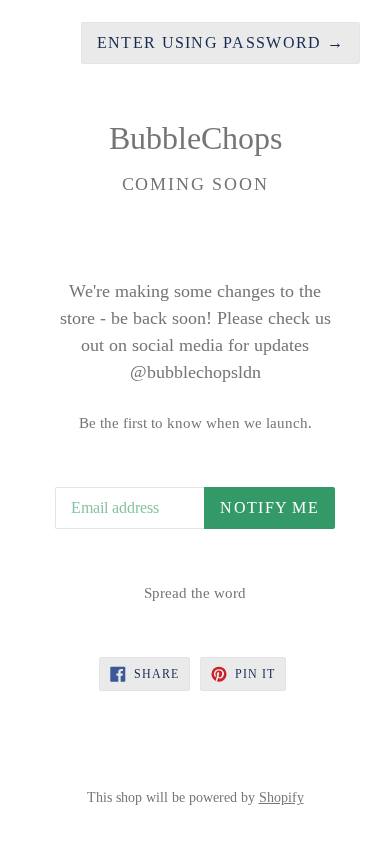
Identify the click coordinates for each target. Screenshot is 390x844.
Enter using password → (220, 42)
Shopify (281, 797)
